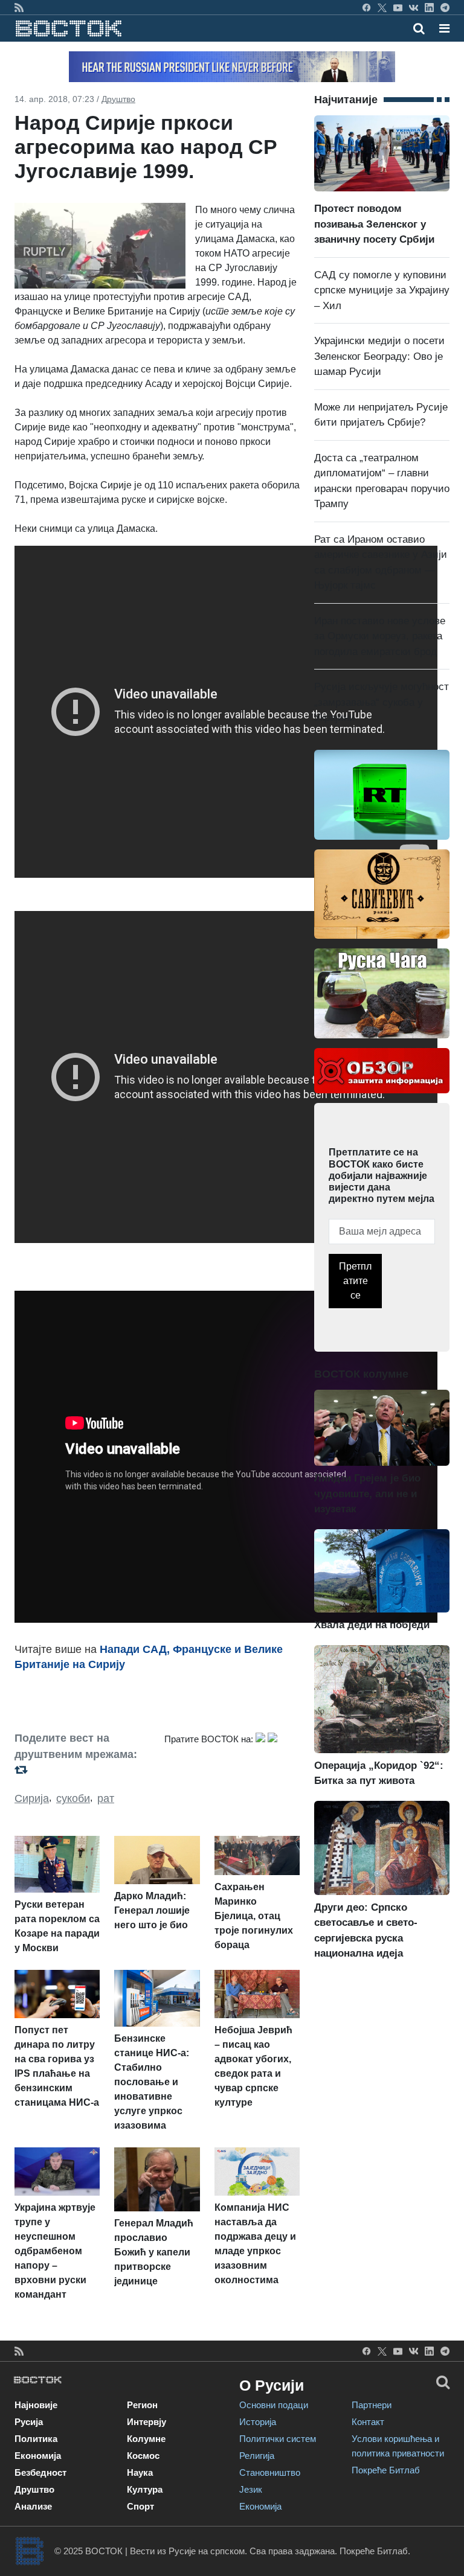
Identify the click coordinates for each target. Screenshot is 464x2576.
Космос (143, 2456)
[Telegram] (445, 7)
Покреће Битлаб (386, 2470)
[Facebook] (366, 7)
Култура (145, 2489)
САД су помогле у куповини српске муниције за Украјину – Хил (382, 290)
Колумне (146, 2439)
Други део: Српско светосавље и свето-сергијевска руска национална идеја (366, 1930)
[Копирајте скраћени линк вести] (82, 1770)
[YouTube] (398, 7)
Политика (36, 2439)
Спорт (140, 2506)
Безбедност (40, 2472)
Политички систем (278, 2439)
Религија (257, 2456)
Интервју (147, 2422)
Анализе (33, 2506)
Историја (258, 2422)
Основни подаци (274, 2405)
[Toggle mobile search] (419, 28)
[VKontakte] (414, 7)
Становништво (270, 2472)
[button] (444, 28)
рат (106, 1798)
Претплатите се (355, 1281)
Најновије (36, 2405)
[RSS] (19, 7)
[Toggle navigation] (441, 28)
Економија (38, 2456)
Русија (29, 2422)
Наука (140, 2472)
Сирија (32, 1798)
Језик (251, 2489)
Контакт (368, 2422)
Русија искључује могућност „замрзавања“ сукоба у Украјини (382, 702)
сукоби (73, 1798)
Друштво (118, 99)
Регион (142, 2405)
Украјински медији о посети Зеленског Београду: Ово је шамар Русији (379, 356)
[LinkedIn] (429, 7)
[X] (382, 7)
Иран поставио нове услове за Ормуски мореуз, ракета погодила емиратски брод (380, 636)
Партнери (372, 2405)
